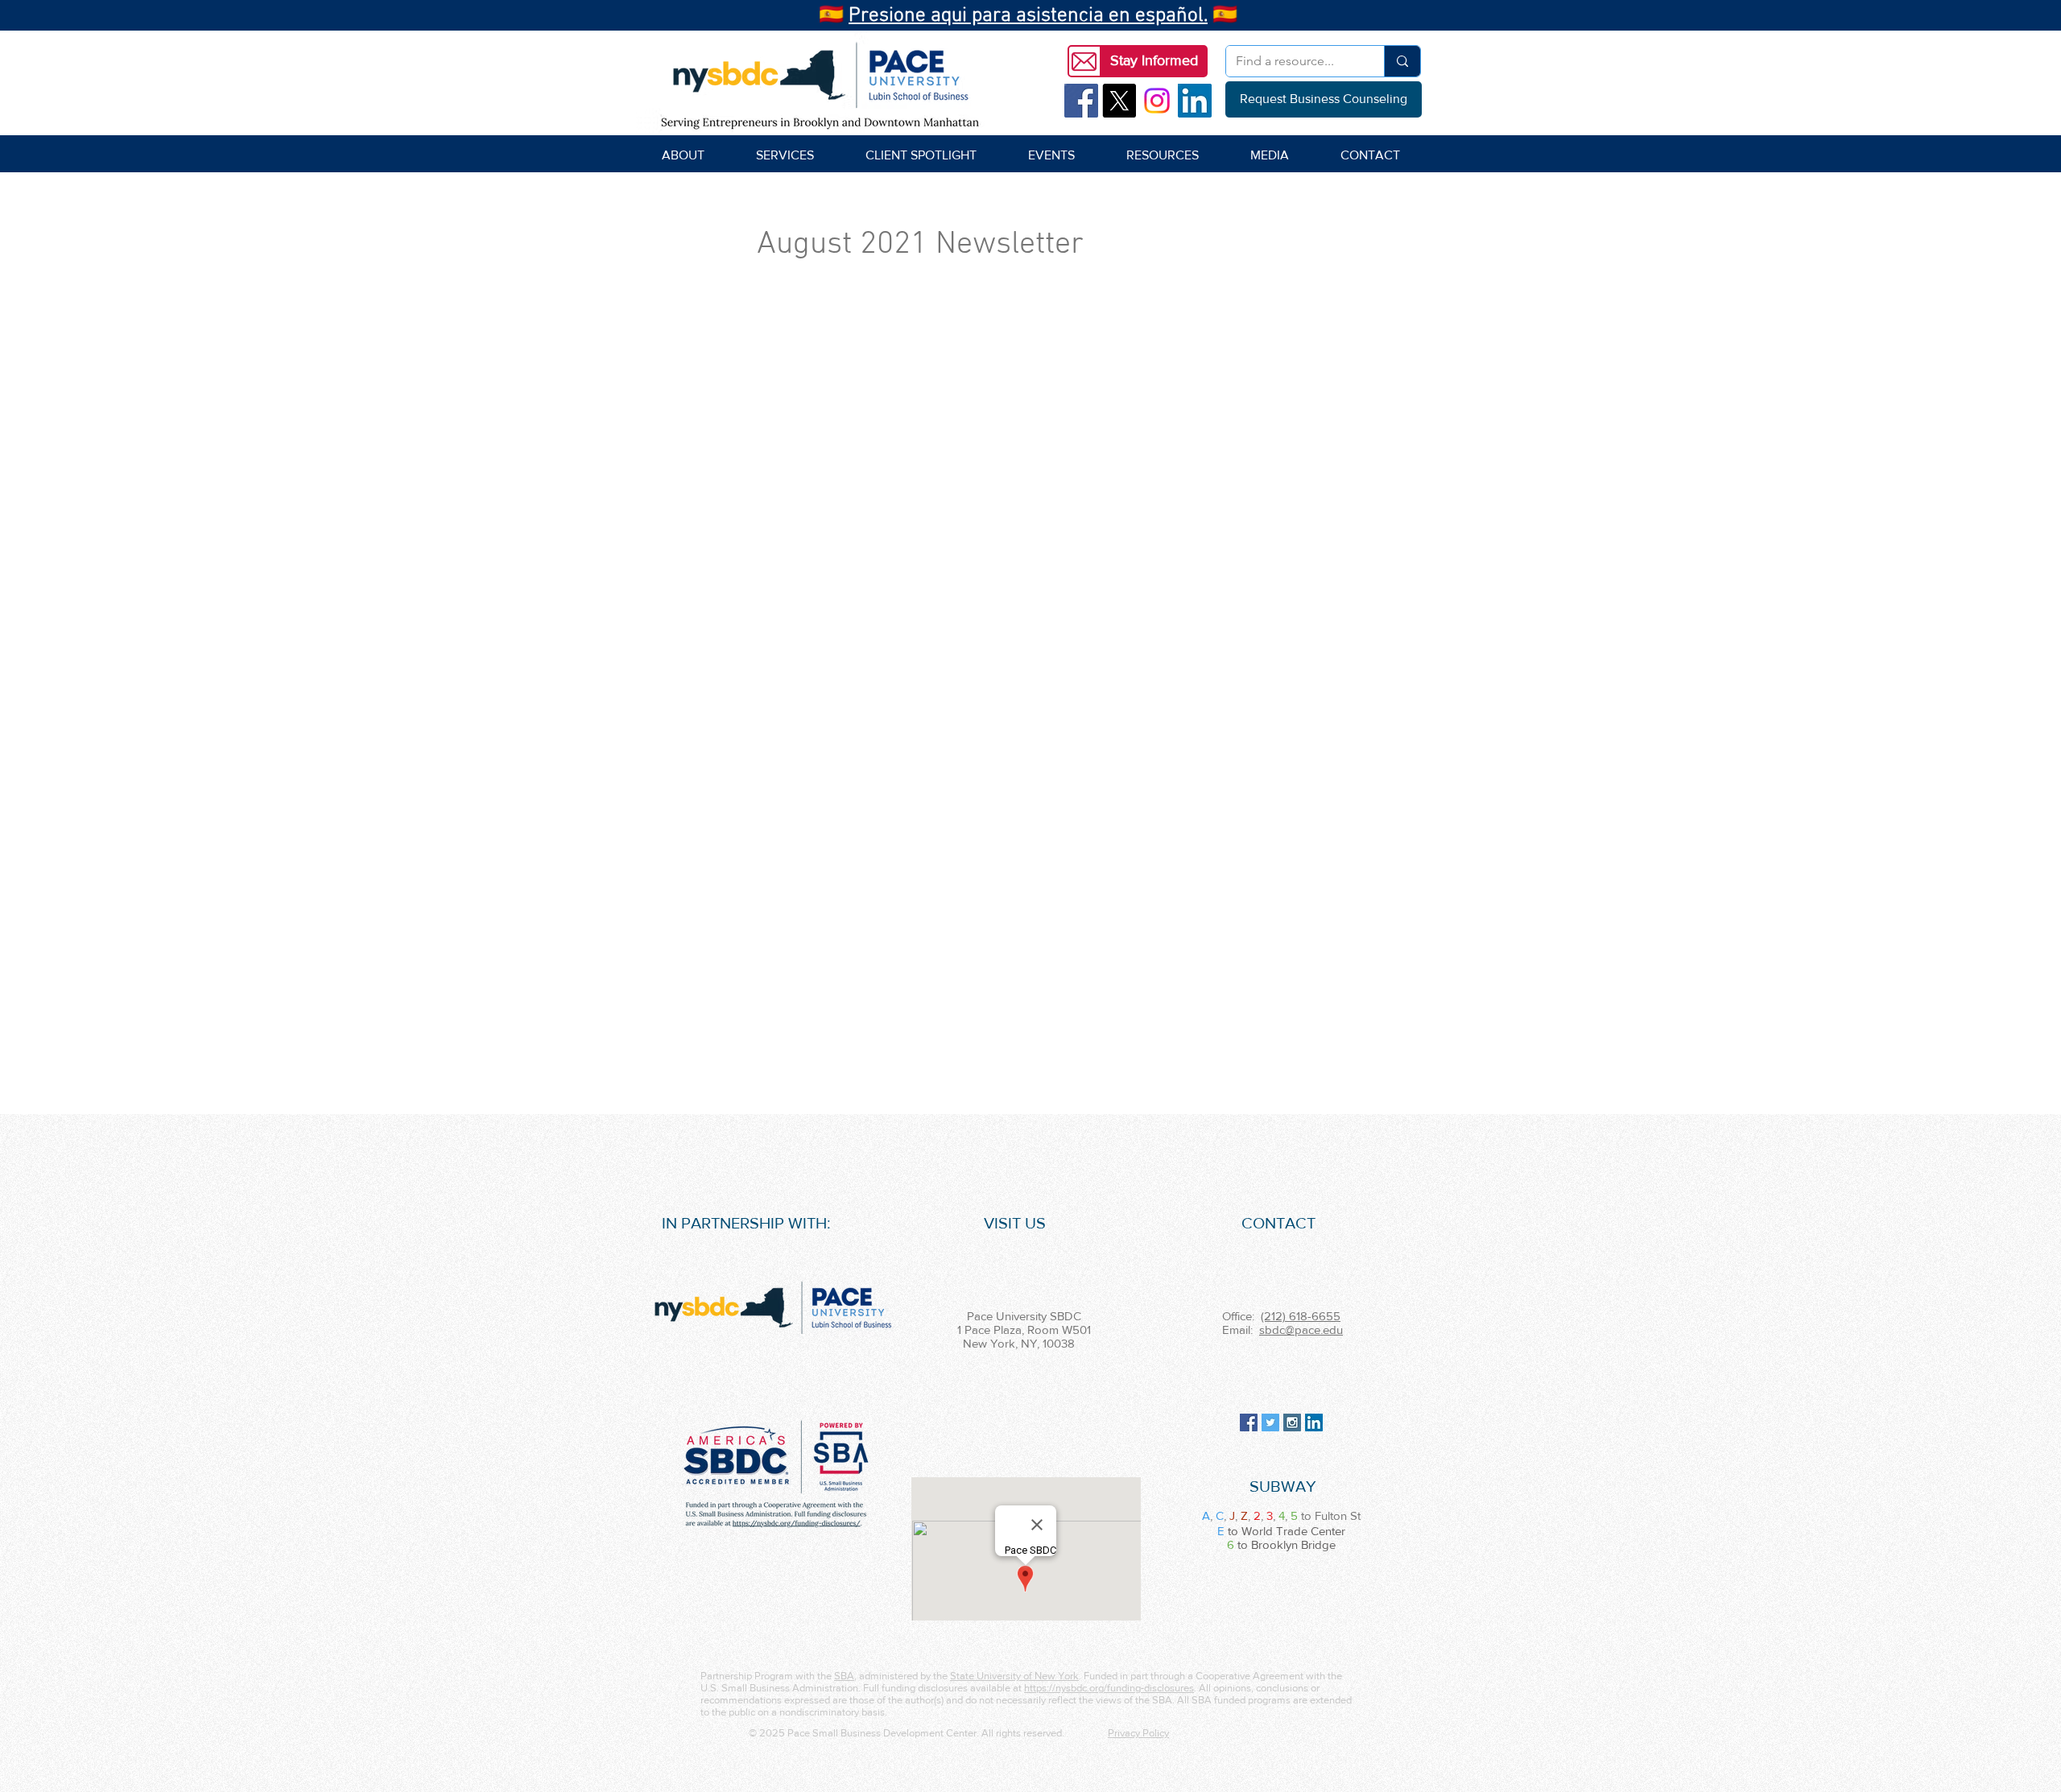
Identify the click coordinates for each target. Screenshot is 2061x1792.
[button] (1154, 61)
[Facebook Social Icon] (1081, 101)
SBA (844, 1676)
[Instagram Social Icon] (1292, 1422)
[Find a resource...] (1402, 61)
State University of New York (1014, 1676)
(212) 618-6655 (1301, 1316)
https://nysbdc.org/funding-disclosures (1109, 1688)
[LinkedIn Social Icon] (1195, 101)
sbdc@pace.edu (1301, 1330)
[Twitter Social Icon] (1270, 1422)
